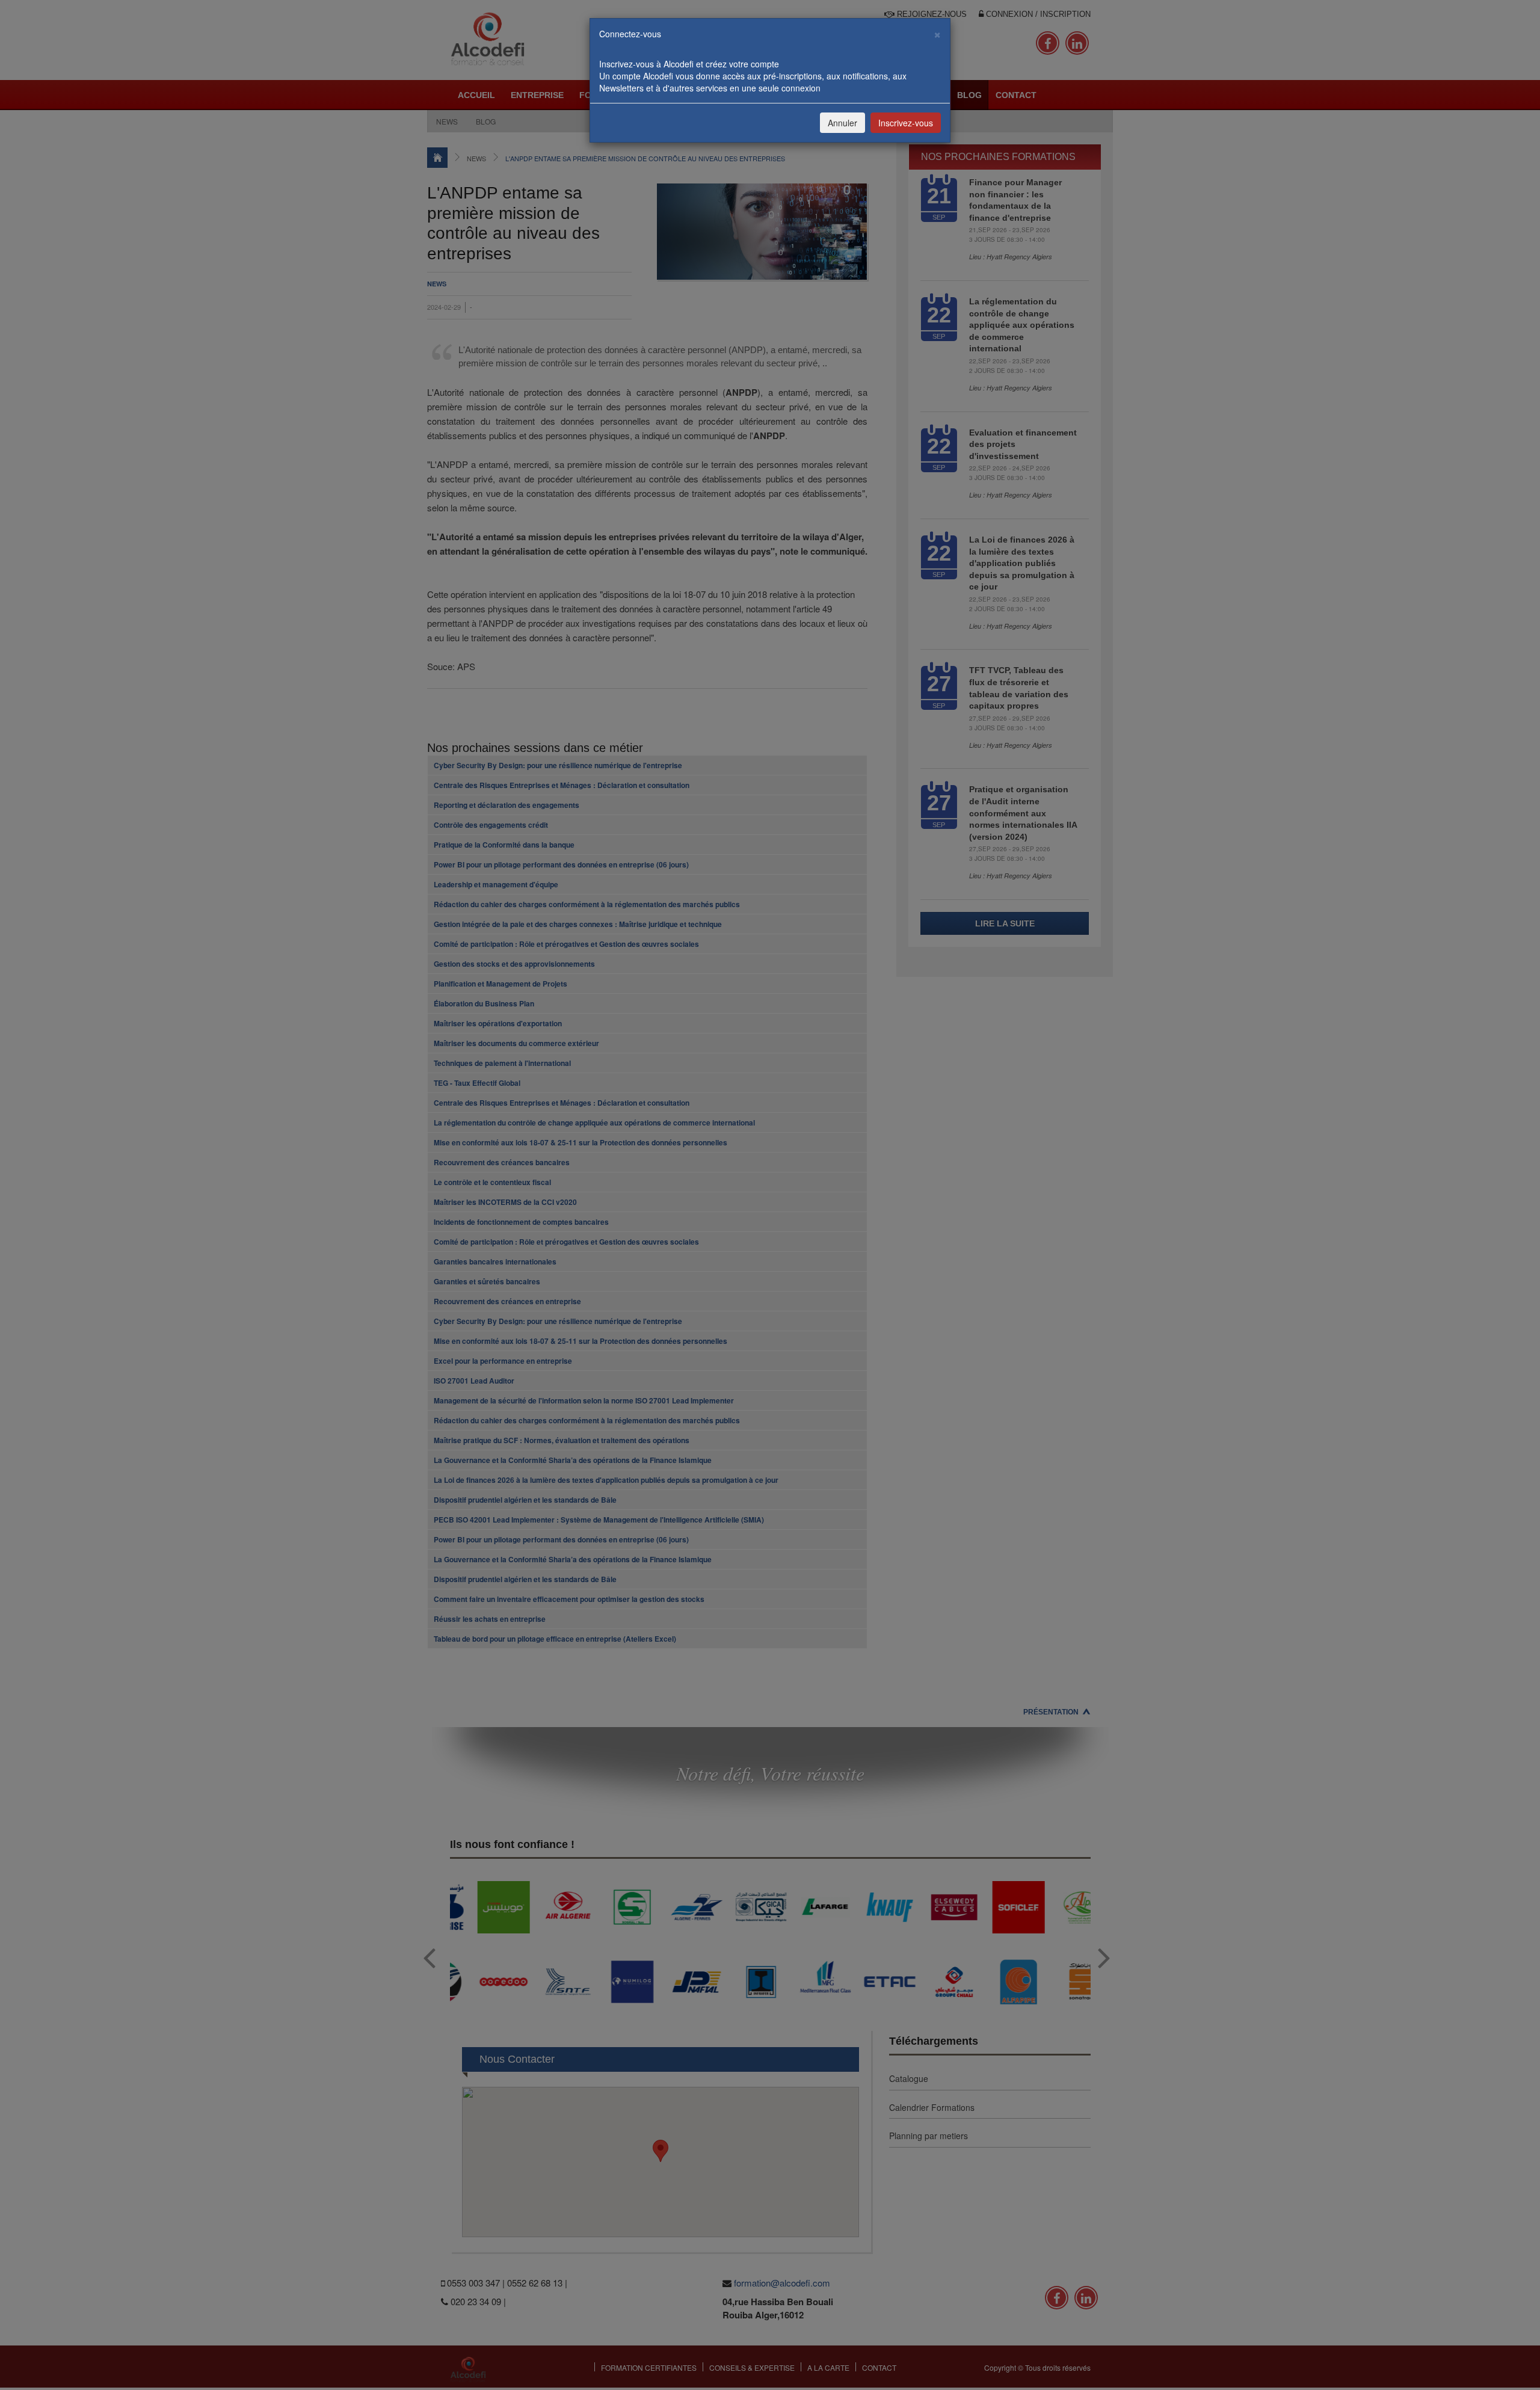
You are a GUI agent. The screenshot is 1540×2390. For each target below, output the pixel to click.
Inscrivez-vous (906, 123)
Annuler (842, 123)
